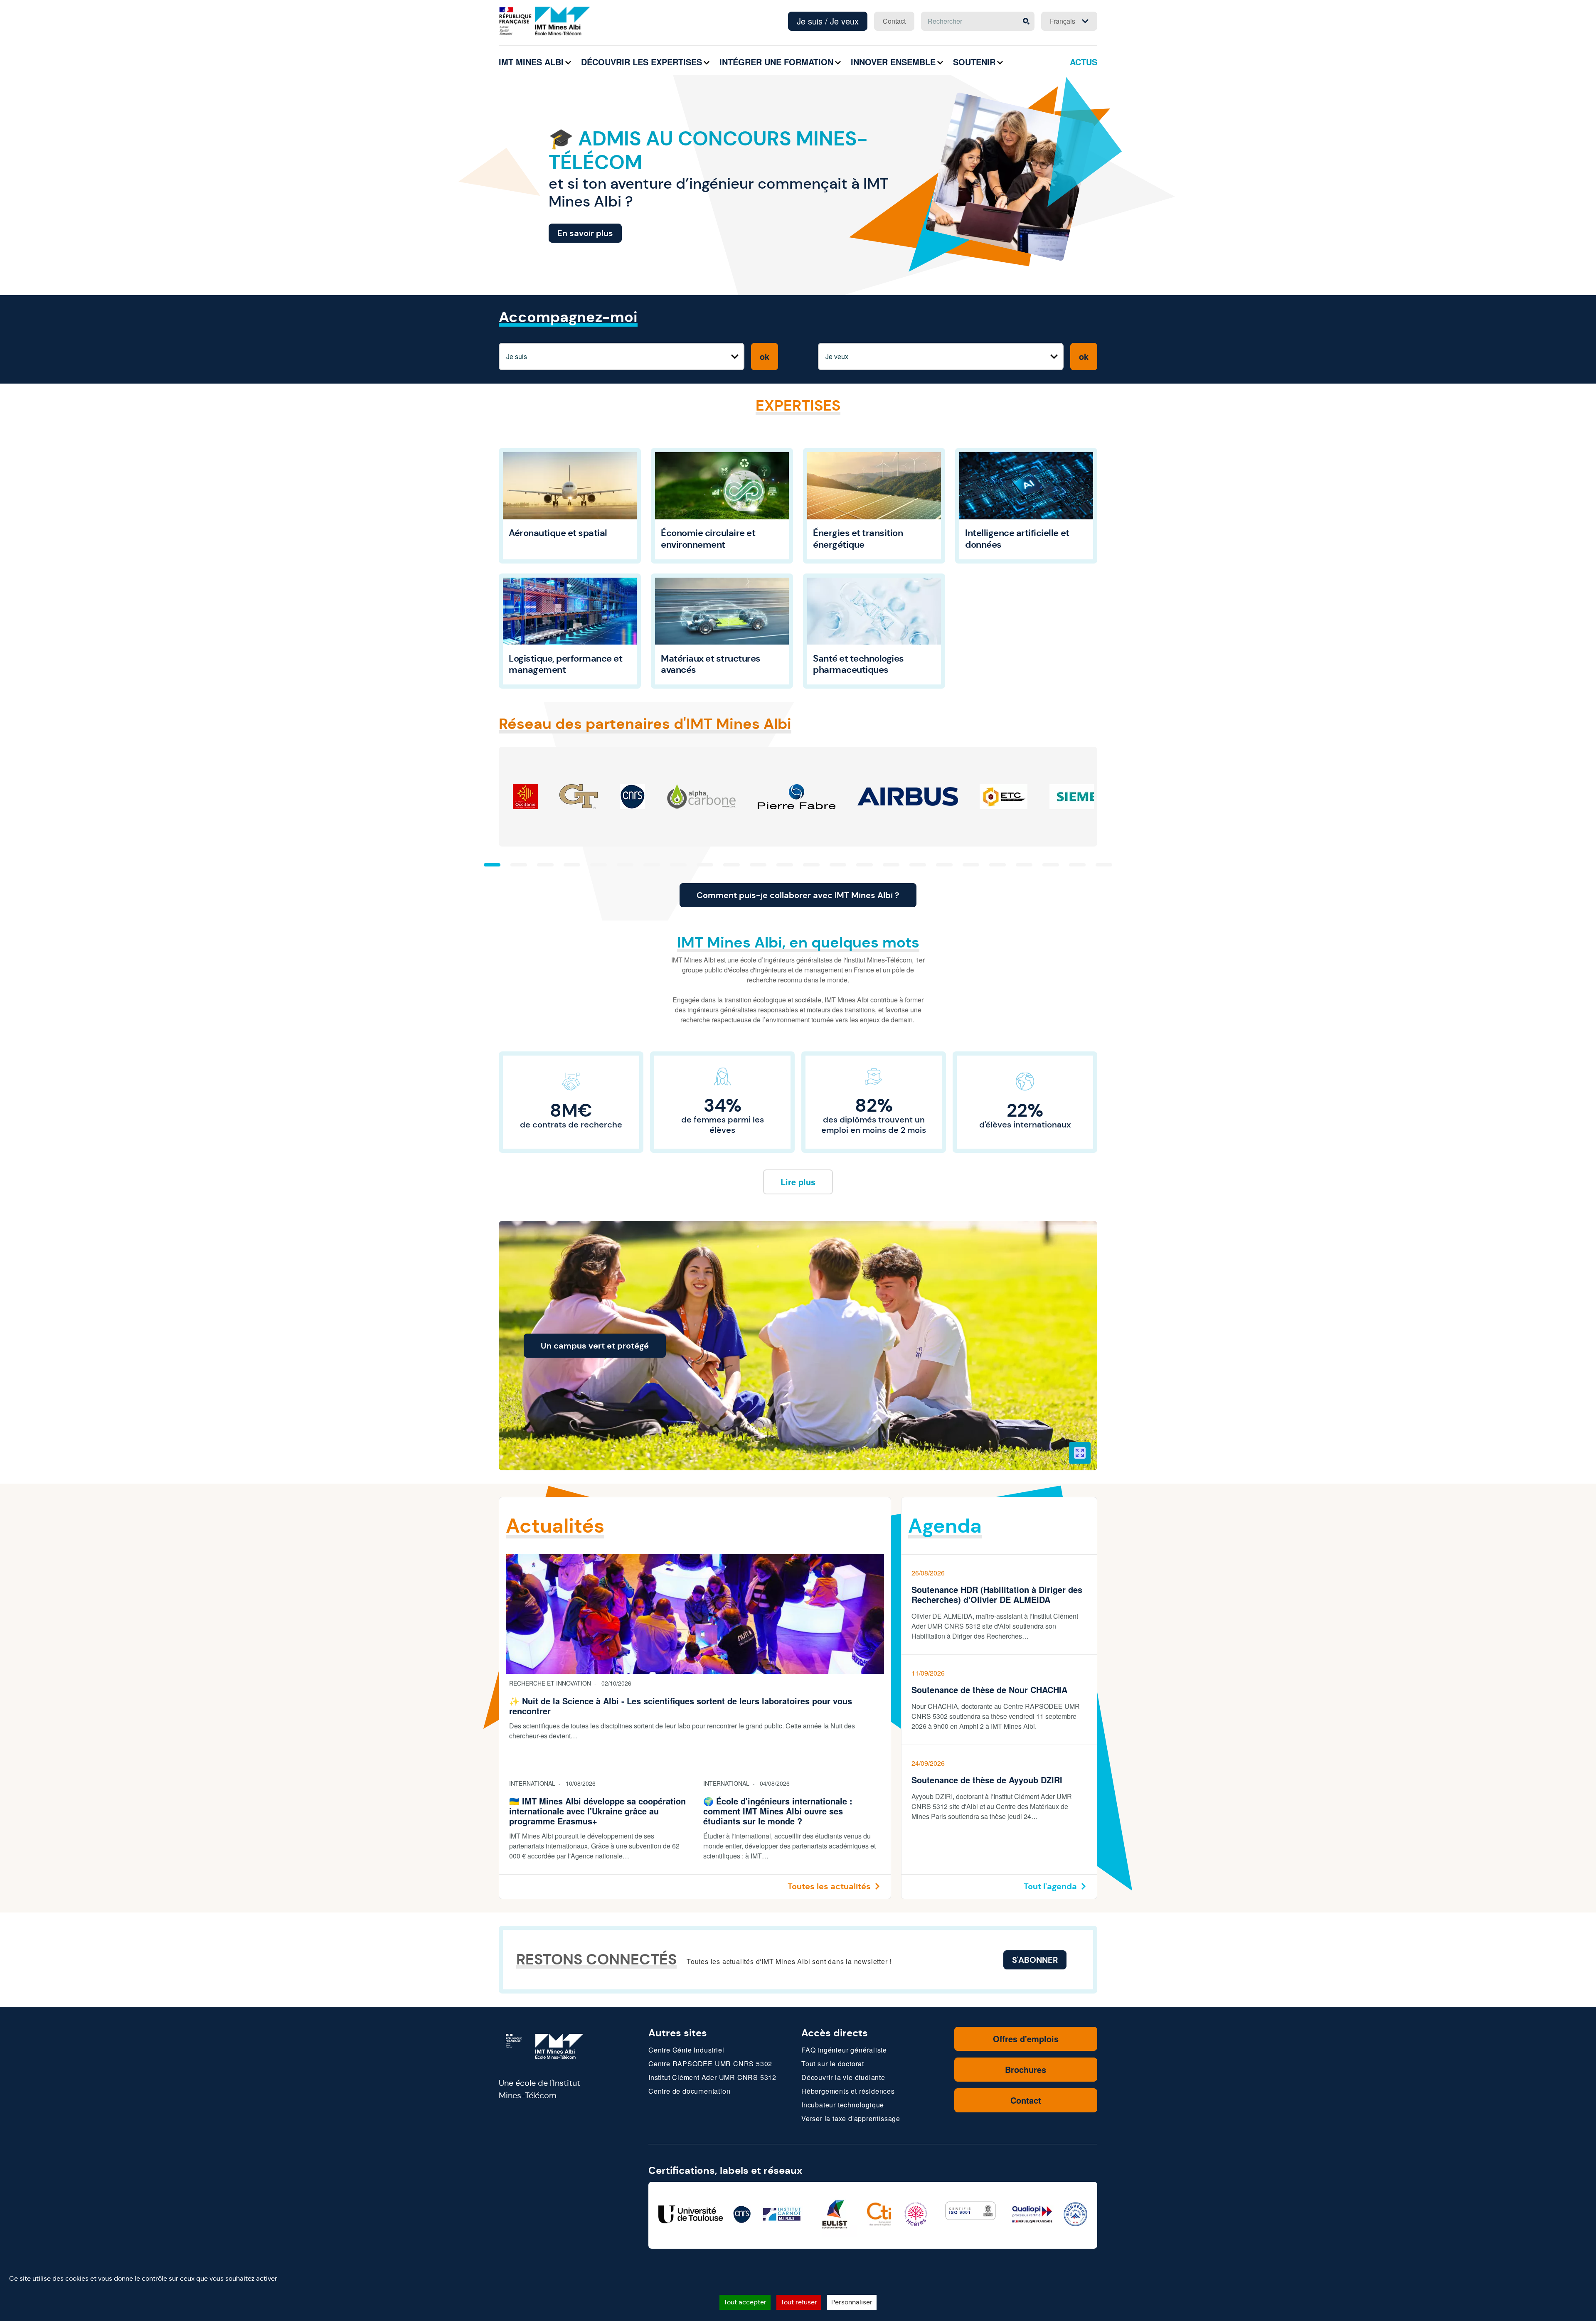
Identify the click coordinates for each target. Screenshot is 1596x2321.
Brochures (1026, 2069)
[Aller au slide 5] (598, 865)
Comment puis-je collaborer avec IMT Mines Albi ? (798, 895)
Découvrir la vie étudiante (843, 2077)
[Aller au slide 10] (731, 865)
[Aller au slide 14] (838, 865)
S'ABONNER (1035, 1960)
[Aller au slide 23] (1077, 865)
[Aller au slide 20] (997, 865)
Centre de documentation (689, 2091)
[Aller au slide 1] (492, 865)
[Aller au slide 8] (678, 865)
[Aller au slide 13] (811, 865)
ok (765, 356)
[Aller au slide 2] (519, 865)
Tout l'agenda (1050, 1886)
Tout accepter (745, 2302)
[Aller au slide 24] (1104, 865)
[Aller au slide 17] (918, 865)
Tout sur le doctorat (833, 2064)
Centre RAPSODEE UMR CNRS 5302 (710, 2064)
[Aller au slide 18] (944, 865)
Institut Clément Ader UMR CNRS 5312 (712, 2077)
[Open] (1080, 1453)
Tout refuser (799, 2302)
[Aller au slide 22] (1051, 865)
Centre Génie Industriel (686, 2050)
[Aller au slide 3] (545, 865)
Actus (1084, 62)
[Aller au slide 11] (758, 865)
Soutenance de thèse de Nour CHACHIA (989, 1690)
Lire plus (798, 1182)
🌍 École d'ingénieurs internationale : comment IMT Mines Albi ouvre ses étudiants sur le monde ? (778, 1811)
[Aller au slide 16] (891, 865)
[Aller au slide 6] (625, 865)
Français (1063, 21)
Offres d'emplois (1026, 2039)
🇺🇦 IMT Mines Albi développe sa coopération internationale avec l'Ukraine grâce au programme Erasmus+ (597, 1811)
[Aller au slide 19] (971, 865)
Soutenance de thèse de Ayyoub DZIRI (987, 1780)
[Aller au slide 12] (785, 865)
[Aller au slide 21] (1024, 865)
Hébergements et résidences (848, 2091)
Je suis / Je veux (828, 21)
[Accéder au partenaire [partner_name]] (525, 797)
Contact (894, 21)
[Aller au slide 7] (652, 865)
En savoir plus (585, 233)
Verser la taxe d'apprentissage (851, 2118)
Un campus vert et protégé (595, 1346)
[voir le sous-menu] (568, 63)
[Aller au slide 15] (864, 865)
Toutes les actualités (829, 1886)
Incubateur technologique (843, 2105)
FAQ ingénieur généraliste (844, 2050)
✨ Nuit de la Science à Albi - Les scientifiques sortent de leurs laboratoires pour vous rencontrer (681, 1706)
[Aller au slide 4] (572, 865)
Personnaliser (852, 2302)
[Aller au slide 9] (705, 865)
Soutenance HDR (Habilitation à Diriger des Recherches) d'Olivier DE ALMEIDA (997, 1595)
